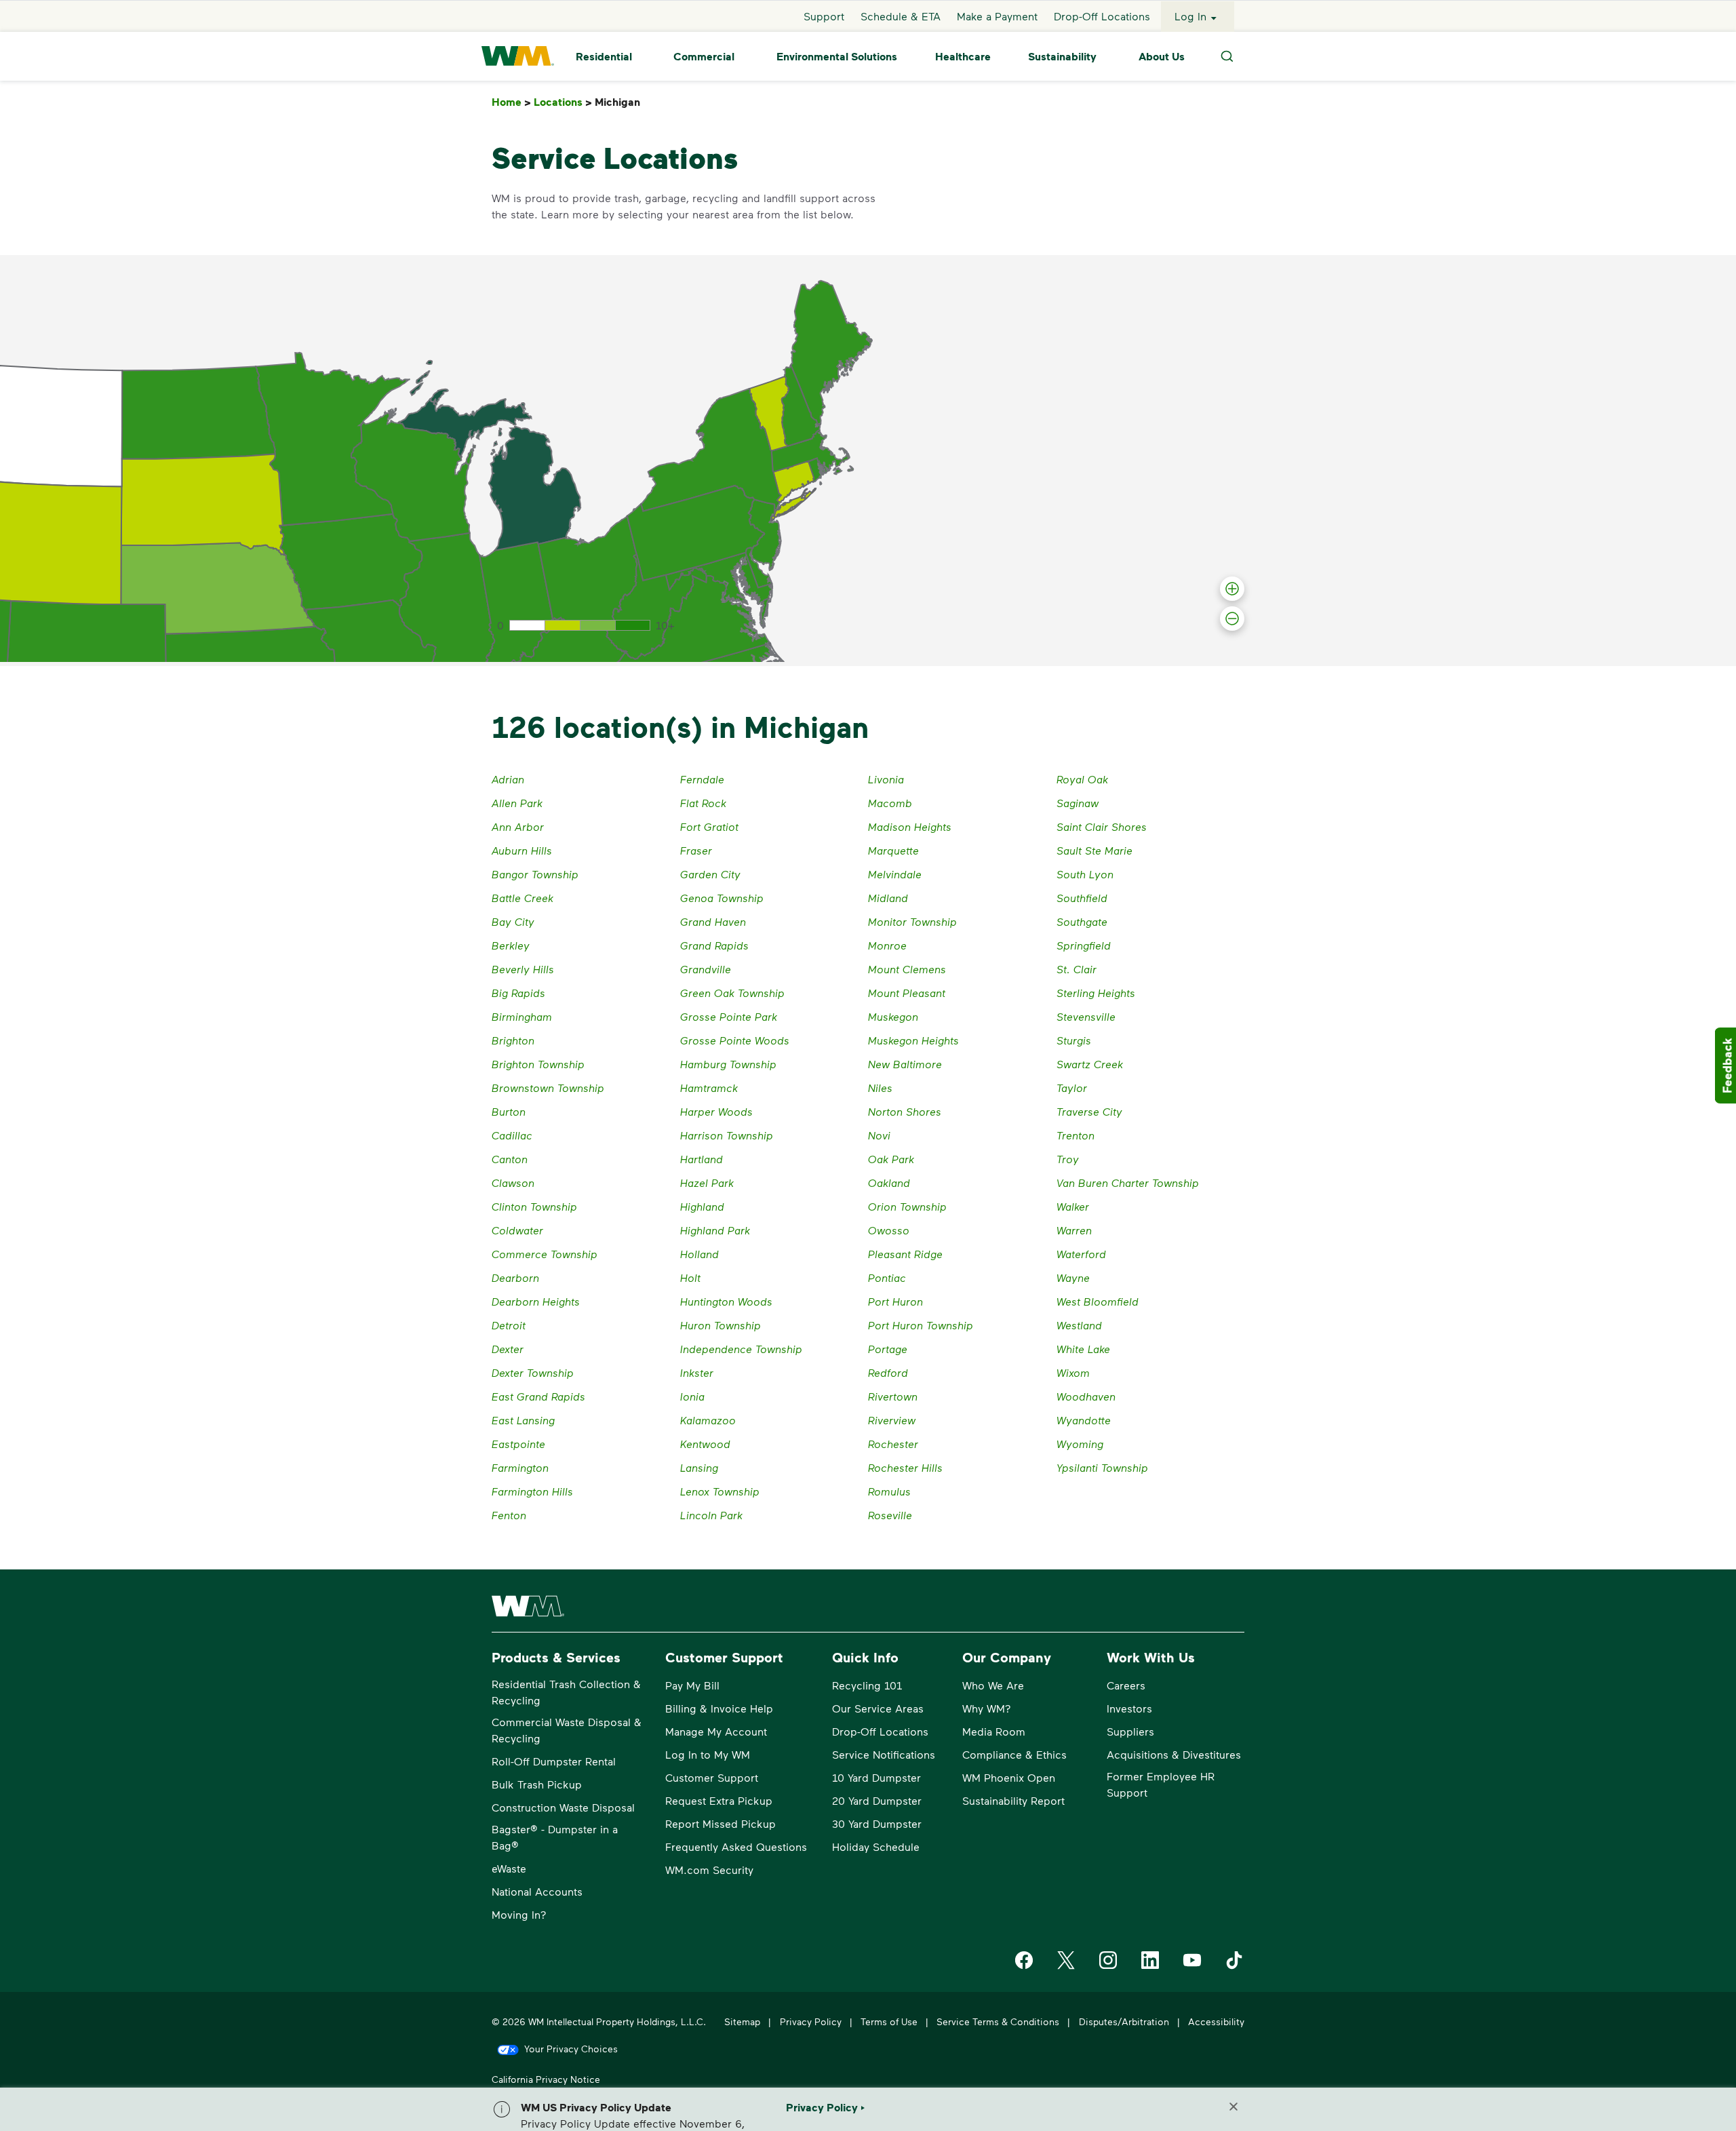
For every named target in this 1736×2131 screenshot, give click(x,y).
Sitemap (742, 2021)
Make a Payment (997, 16)
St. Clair (1077, 969)
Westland (1079, 1325)
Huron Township (721, 1325)
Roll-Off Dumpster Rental (554, 1761)
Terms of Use (889, 2021)
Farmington (520, 1467)
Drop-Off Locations (1102, 16)
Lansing (699, 1467)
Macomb (890, 803)
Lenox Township (720, 1491)
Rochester (893, 1444)
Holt (690, 1277)
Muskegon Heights (913, 1040)
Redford (888, 1372)
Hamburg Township (728, 1064)
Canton (510, 1159)
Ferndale (702, 779)
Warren (1074, 1230)
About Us (1162, 56)
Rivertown (893, 1396)
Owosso (889, 1230)
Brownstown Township (548, 1088)
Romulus (889, 1491)
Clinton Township (534, 1206)
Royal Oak (1082, 779)
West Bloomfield (1098, 1301)
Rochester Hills (905, 1467)
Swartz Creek (1090, 1064)
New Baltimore (905, 1064)
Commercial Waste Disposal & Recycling (567, 1730)
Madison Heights (910, 826)
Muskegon (893, 1016)
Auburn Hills (522, 850)
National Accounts (537, 1891)
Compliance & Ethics (1014, 1754)
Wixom (1073, 1372)
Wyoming (1080, 1444)
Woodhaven (1086, 1396)
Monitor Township (912, 921)
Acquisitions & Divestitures (1174, 1754)
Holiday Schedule (876, 1846)
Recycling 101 (867, 1685)
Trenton (1076, 1135)
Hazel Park (707, 1182)
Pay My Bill (692, 1685)
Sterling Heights (1096, 993)
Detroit (509, 1325)
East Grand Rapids (538, 1396)
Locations (563, 102)
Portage (888, 1349)
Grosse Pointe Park (729, 1016)
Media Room (994, 1731)
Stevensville (1086, 1016)
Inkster (697, 1372)
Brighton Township (538, 1064)
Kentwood (705, 1444)
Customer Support (712, 1777)
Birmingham (522, 1016)
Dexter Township (533, 1372)
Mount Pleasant (907, 993)
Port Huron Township (921, 1325)
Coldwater (517, 1230)
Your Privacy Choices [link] (571, 2049)
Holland (699, 1254)
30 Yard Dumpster (877, 1823)
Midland (888, 898)
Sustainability (1062, 56)
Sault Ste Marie (1094, 850)
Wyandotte (1084, 1420)
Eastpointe (518, 1444)
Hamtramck (709, 1088)
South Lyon (1085, 874)
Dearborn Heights (536, 1301)
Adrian (508, 779)
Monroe (887, 945)
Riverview (892, 1420)
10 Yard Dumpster (876, 1777)
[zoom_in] (1232, 589)
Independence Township (741, 1349)
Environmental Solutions (837, 56)
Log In (1190, 16)
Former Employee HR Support (1161, 1784)
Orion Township (907, 1206)
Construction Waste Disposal (563, 1807)
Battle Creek (522, 898)
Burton (509, 1111)
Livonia (886, 779)
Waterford (1081, 1254)
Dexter (508, 1349)
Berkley (511, 945)
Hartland (702, 1159)
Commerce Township (545, 1254)
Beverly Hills (523, 969)
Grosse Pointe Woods (735, 1040)
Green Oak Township (732, 993)
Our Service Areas (878, 1708)
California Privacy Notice (546, 2079)
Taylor (1072, 1088)
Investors (1129, 1708)
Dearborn (515, 1277)
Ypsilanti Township (1102, 1467)
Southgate (1082, 921)
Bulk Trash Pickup (537, 1784)
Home (511, 102)
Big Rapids (518, 993)
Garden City (710, 874)
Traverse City (1089, 1111)
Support (824, 16)
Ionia (692, 1396)
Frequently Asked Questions (736, 1846)
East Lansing (523, 1420)
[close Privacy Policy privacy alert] (1234, 2107)
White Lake (1083, 1349)
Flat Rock (703, 803)
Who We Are (993, 1685)
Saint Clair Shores (1102, 826)
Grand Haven (713, 921)
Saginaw (1078, 803)
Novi (879, 1135)
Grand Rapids (714, 945)
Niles (880, 1088)
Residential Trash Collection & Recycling (566, 1692)
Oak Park (891, 1159)
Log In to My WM (708, 1754)
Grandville (706, 969)
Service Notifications (884, 1754)
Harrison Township (727, 1135)
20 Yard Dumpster (877, 1800)
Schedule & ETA (901, 16)
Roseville (890, 1515)
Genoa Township (722, 898)
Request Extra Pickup (719, 1800)
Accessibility (1216, 2021)
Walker (1073, 1206)
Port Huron (895, 1301)
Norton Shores (905, 1111)
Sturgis (1074, 1040)
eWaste (509, 1868)
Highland (702, 1206)
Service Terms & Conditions (998, 2021)
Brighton (513, 1040)
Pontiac (887, 1277)
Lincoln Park (711, 1515)
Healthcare (963, 56)
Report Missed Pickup (721, 1823)
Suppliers (1130, 1731)
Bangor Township (535, 874)
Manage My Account (716, 1731)
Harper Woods (716, 1111)
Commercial (704, 56)
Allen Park (517, 803)
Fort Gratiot (709, 826)
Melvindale (895, 874)
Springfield (1084, 945)
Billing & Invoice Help (719, 1708)
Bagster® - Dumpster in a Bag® (555, 1837)
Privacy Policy (811, 2021)
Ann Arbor (518, 826)
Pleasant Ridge (905, 1254)
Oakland (889, 1182)
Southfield (1082, 898)
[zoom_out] (1232, 619)
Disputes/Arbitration (1124, 2021)
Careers (1126, 1685)
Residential (604, 56)
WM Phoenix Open (1009, 1777)
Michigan (620, 102)
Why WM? (987, 1708)
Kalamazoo (708, 1420)
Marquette (893, 850)
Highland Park (715, 1230)
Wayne (1073, 1277)
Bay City (513, 921)
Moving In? (519, 1914)
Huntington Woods (726, 1301)
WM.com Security (709, 1870)
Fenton (509, 1515)
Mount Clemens (907, 969)
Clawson (513, 1182)
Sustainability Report (1013, 1800)
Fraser (696, 850)
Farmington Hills (532, 1491)
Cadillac (512, 1135)
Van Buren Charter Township (1128, 1182)
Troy (1068, 1159)
